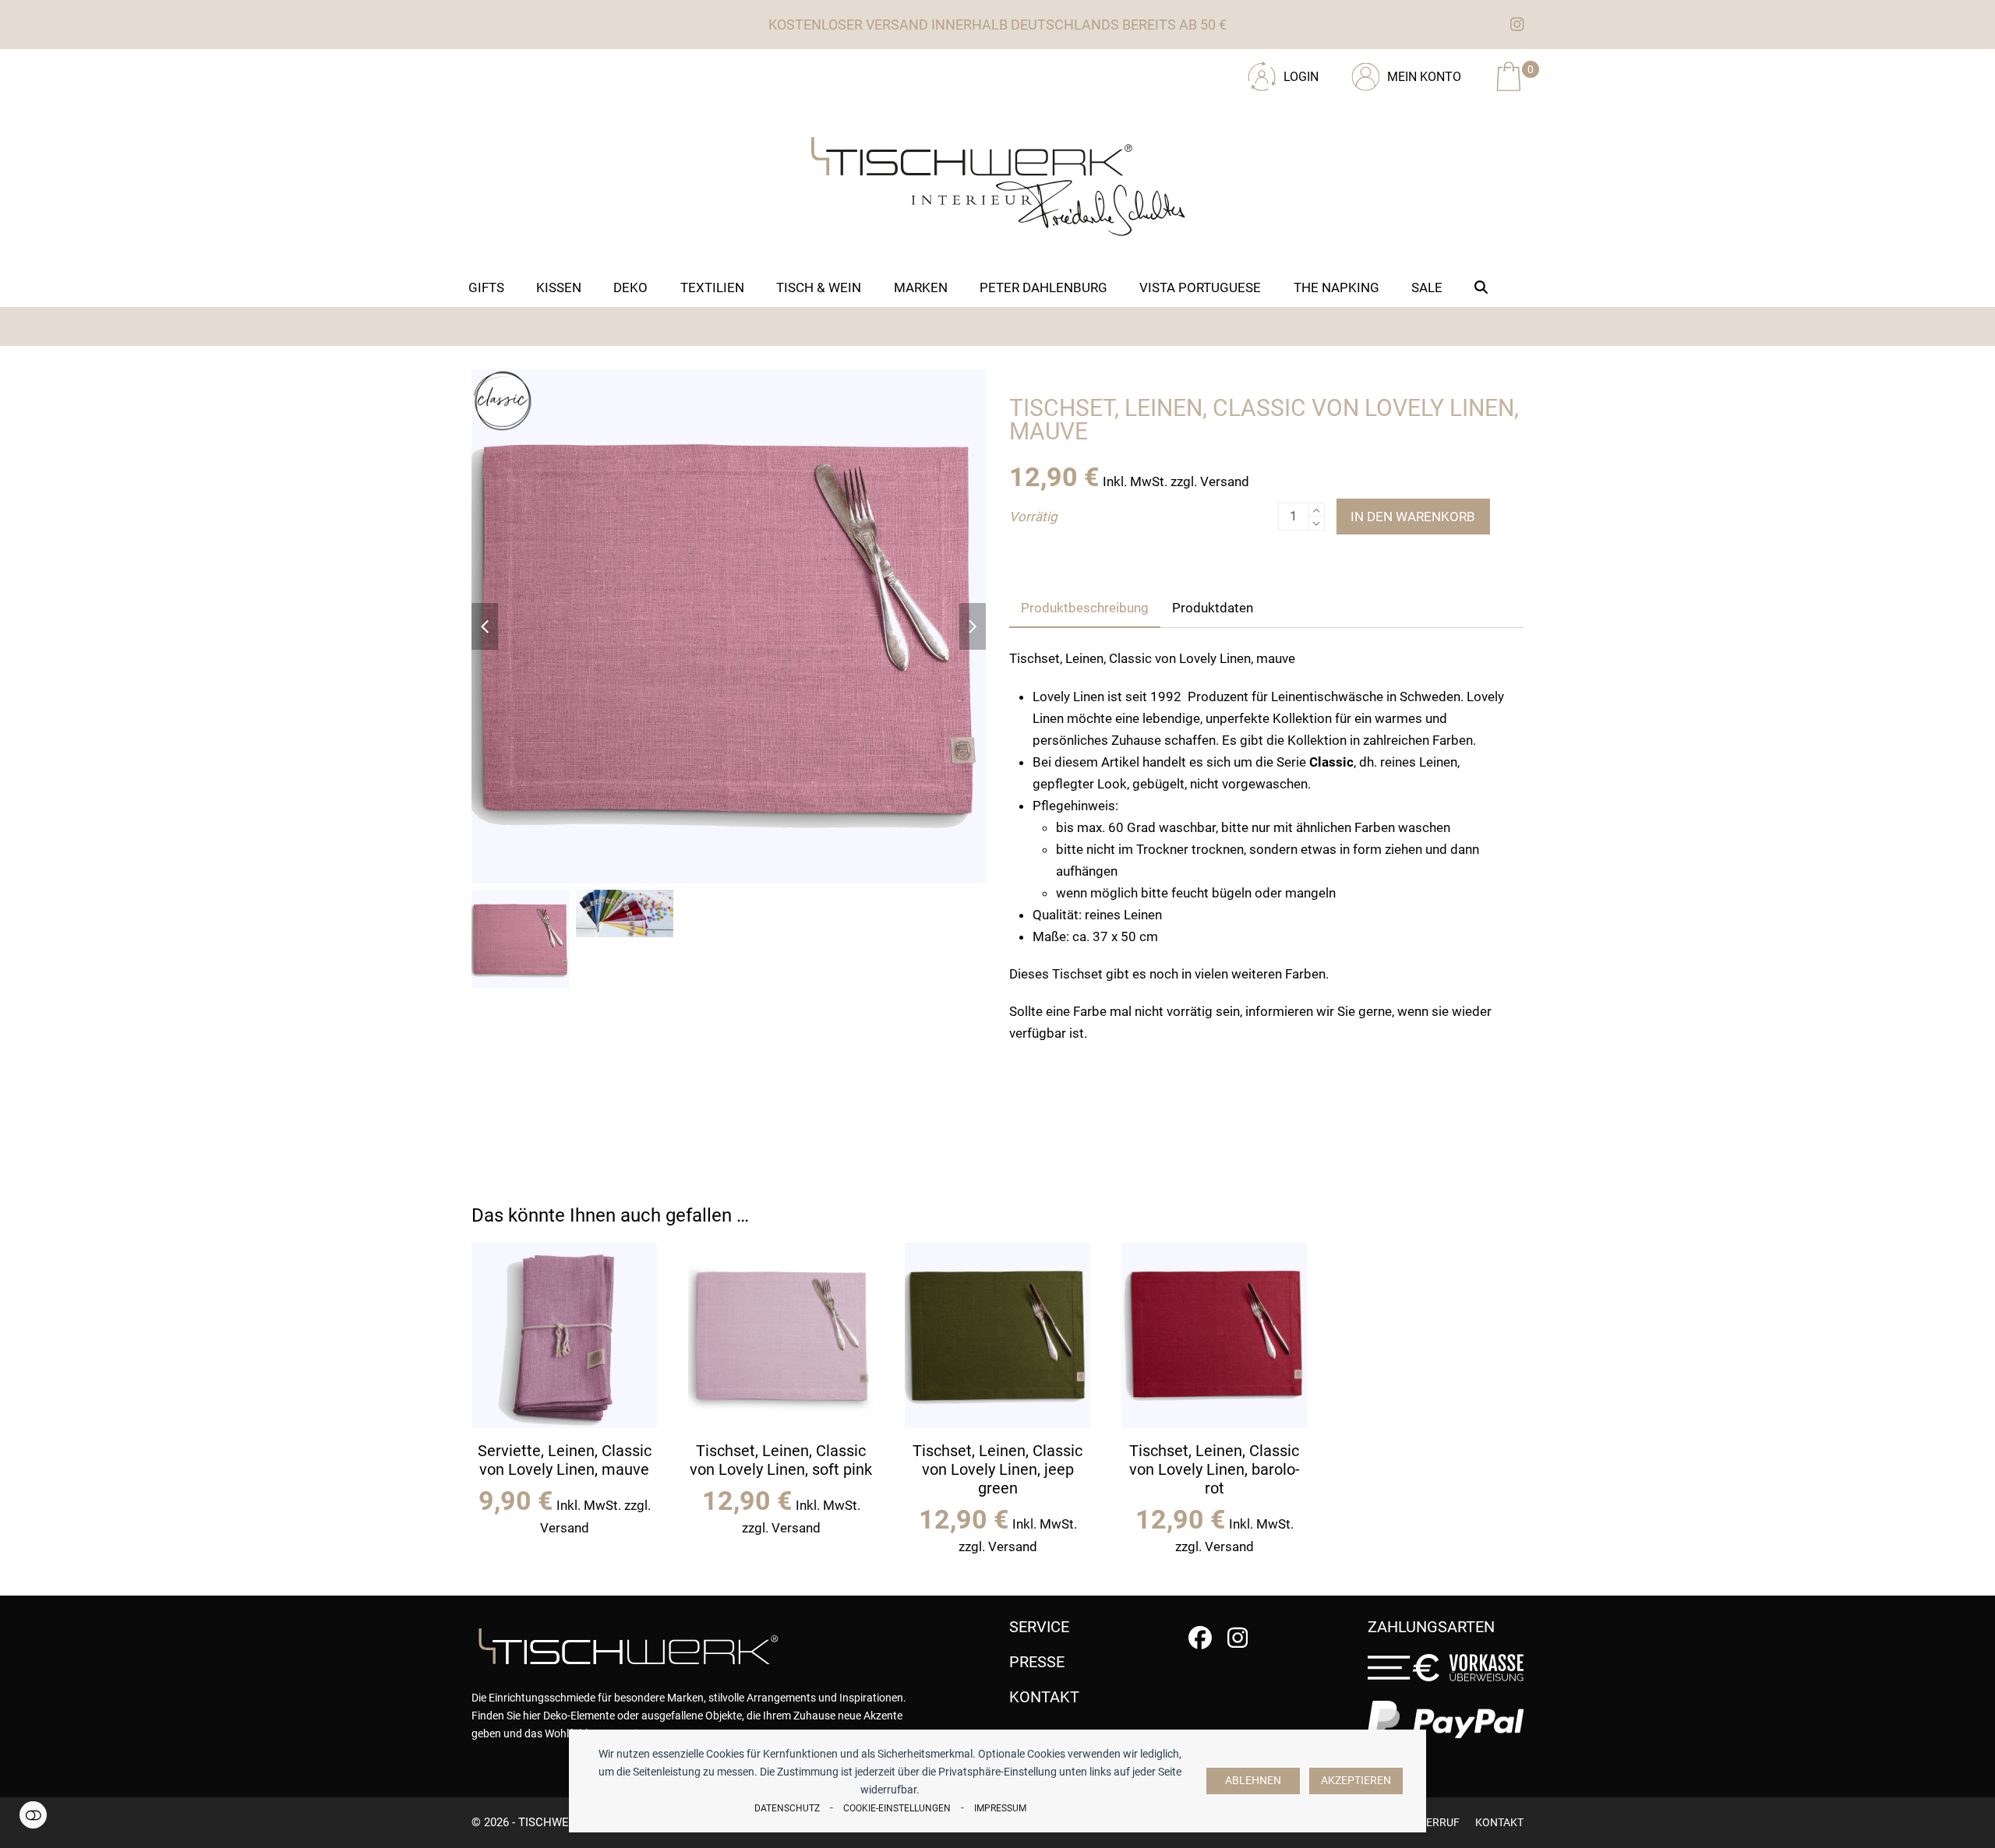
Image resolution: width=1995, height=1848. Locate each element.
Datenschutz (787, 1808)
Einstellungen (33, 1815)
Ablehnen (1253, 1781)
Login (1301, 77)
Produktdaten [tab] (1213, 608)
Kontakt (1499, 1822)
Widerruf (1433, 1822)
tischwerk (551, 1822)
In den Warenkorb (1413, 517)
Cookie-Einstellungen (897, 1808)
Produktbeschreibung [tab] (1085, 608)
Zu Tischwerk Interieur (577, 71)
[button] (1481, 287)
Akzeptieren (1356, 1781)
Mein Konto (1424, 77)
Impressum (1000, 1808)
